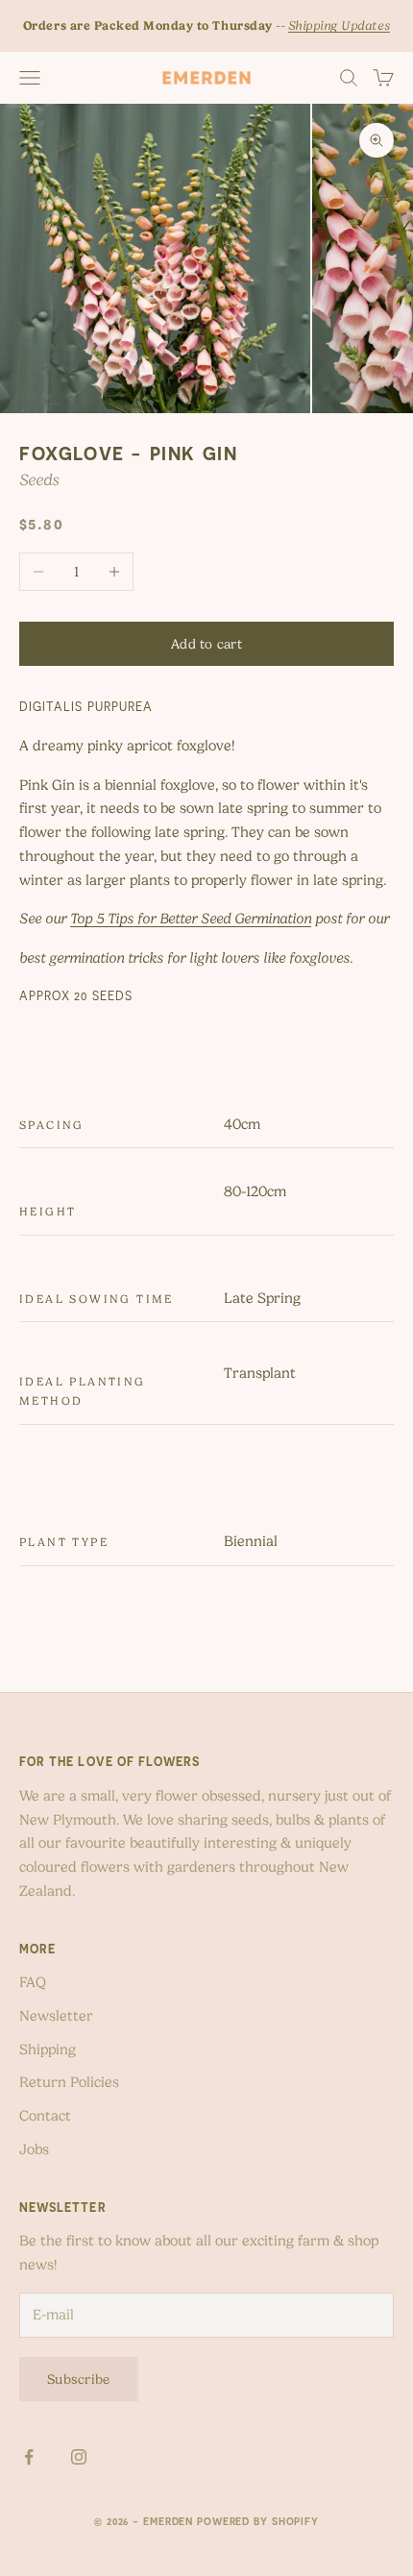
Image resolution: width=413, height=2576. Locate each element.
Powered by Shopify (258, 2521)
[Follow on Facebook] (29, 2457)
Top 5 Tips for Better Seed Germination (191, 919)
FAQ (33, 1982)
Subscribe (79, 2379)
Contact (45, 2116)
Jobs (34, 2149)
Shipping (48, 2049)
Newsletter (56, 2016)
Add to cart (206, 644)
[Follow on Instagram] (79, 2457)
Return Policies (69, 2082)
